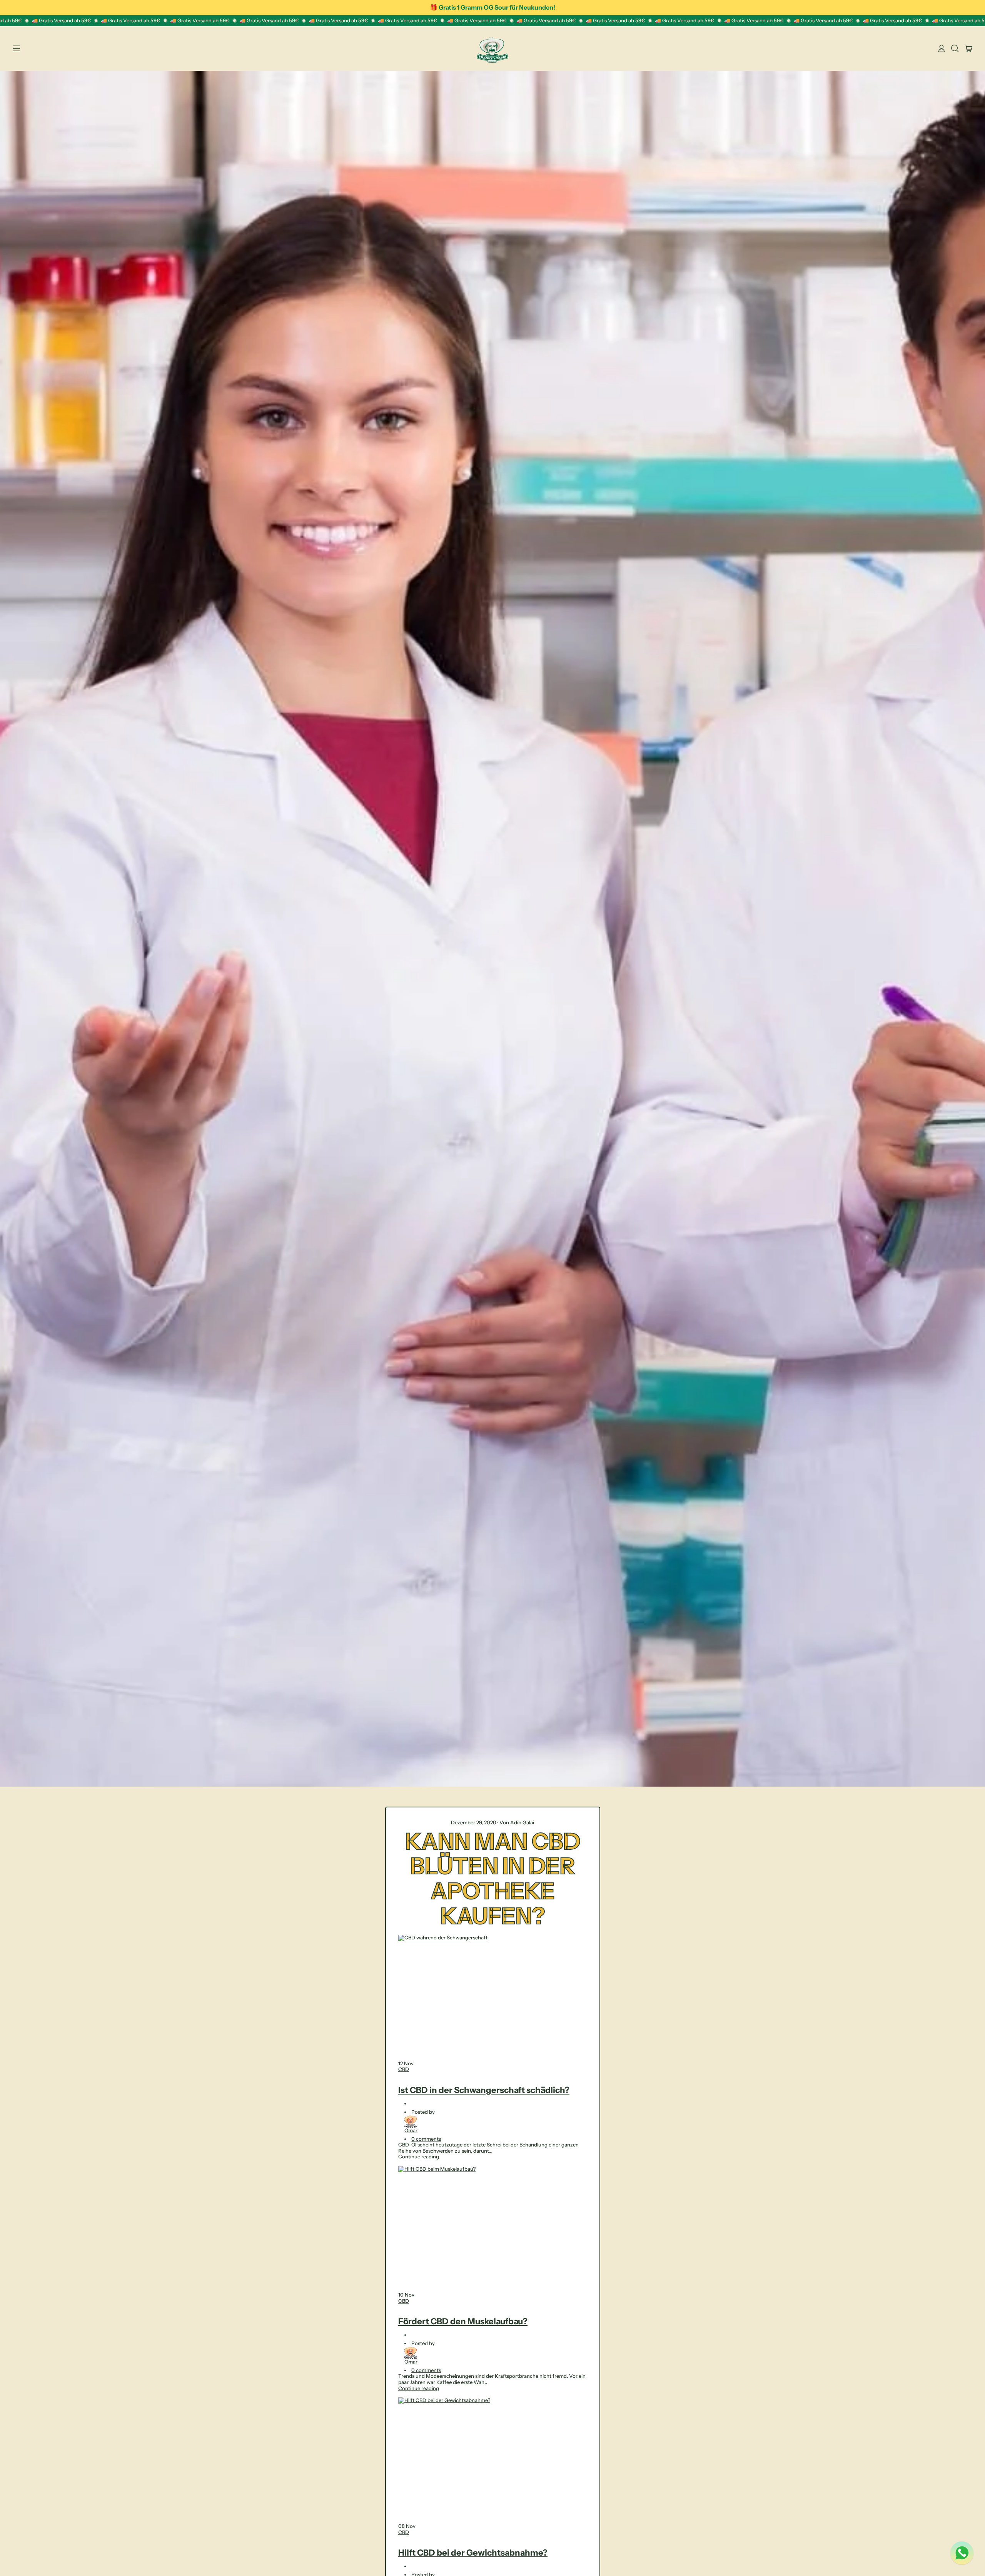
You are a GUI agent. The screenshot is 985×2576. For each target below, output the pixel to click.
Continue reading (419, 2156)
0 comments (426, 2139)
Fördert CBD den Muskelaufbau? (463, 2321)
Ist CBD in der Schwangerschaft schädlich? (484, 2090)
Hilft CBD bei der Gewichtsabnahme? (473, 2553)
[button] (955, 48)
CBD (404, 2069)
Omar (411, 2130)
